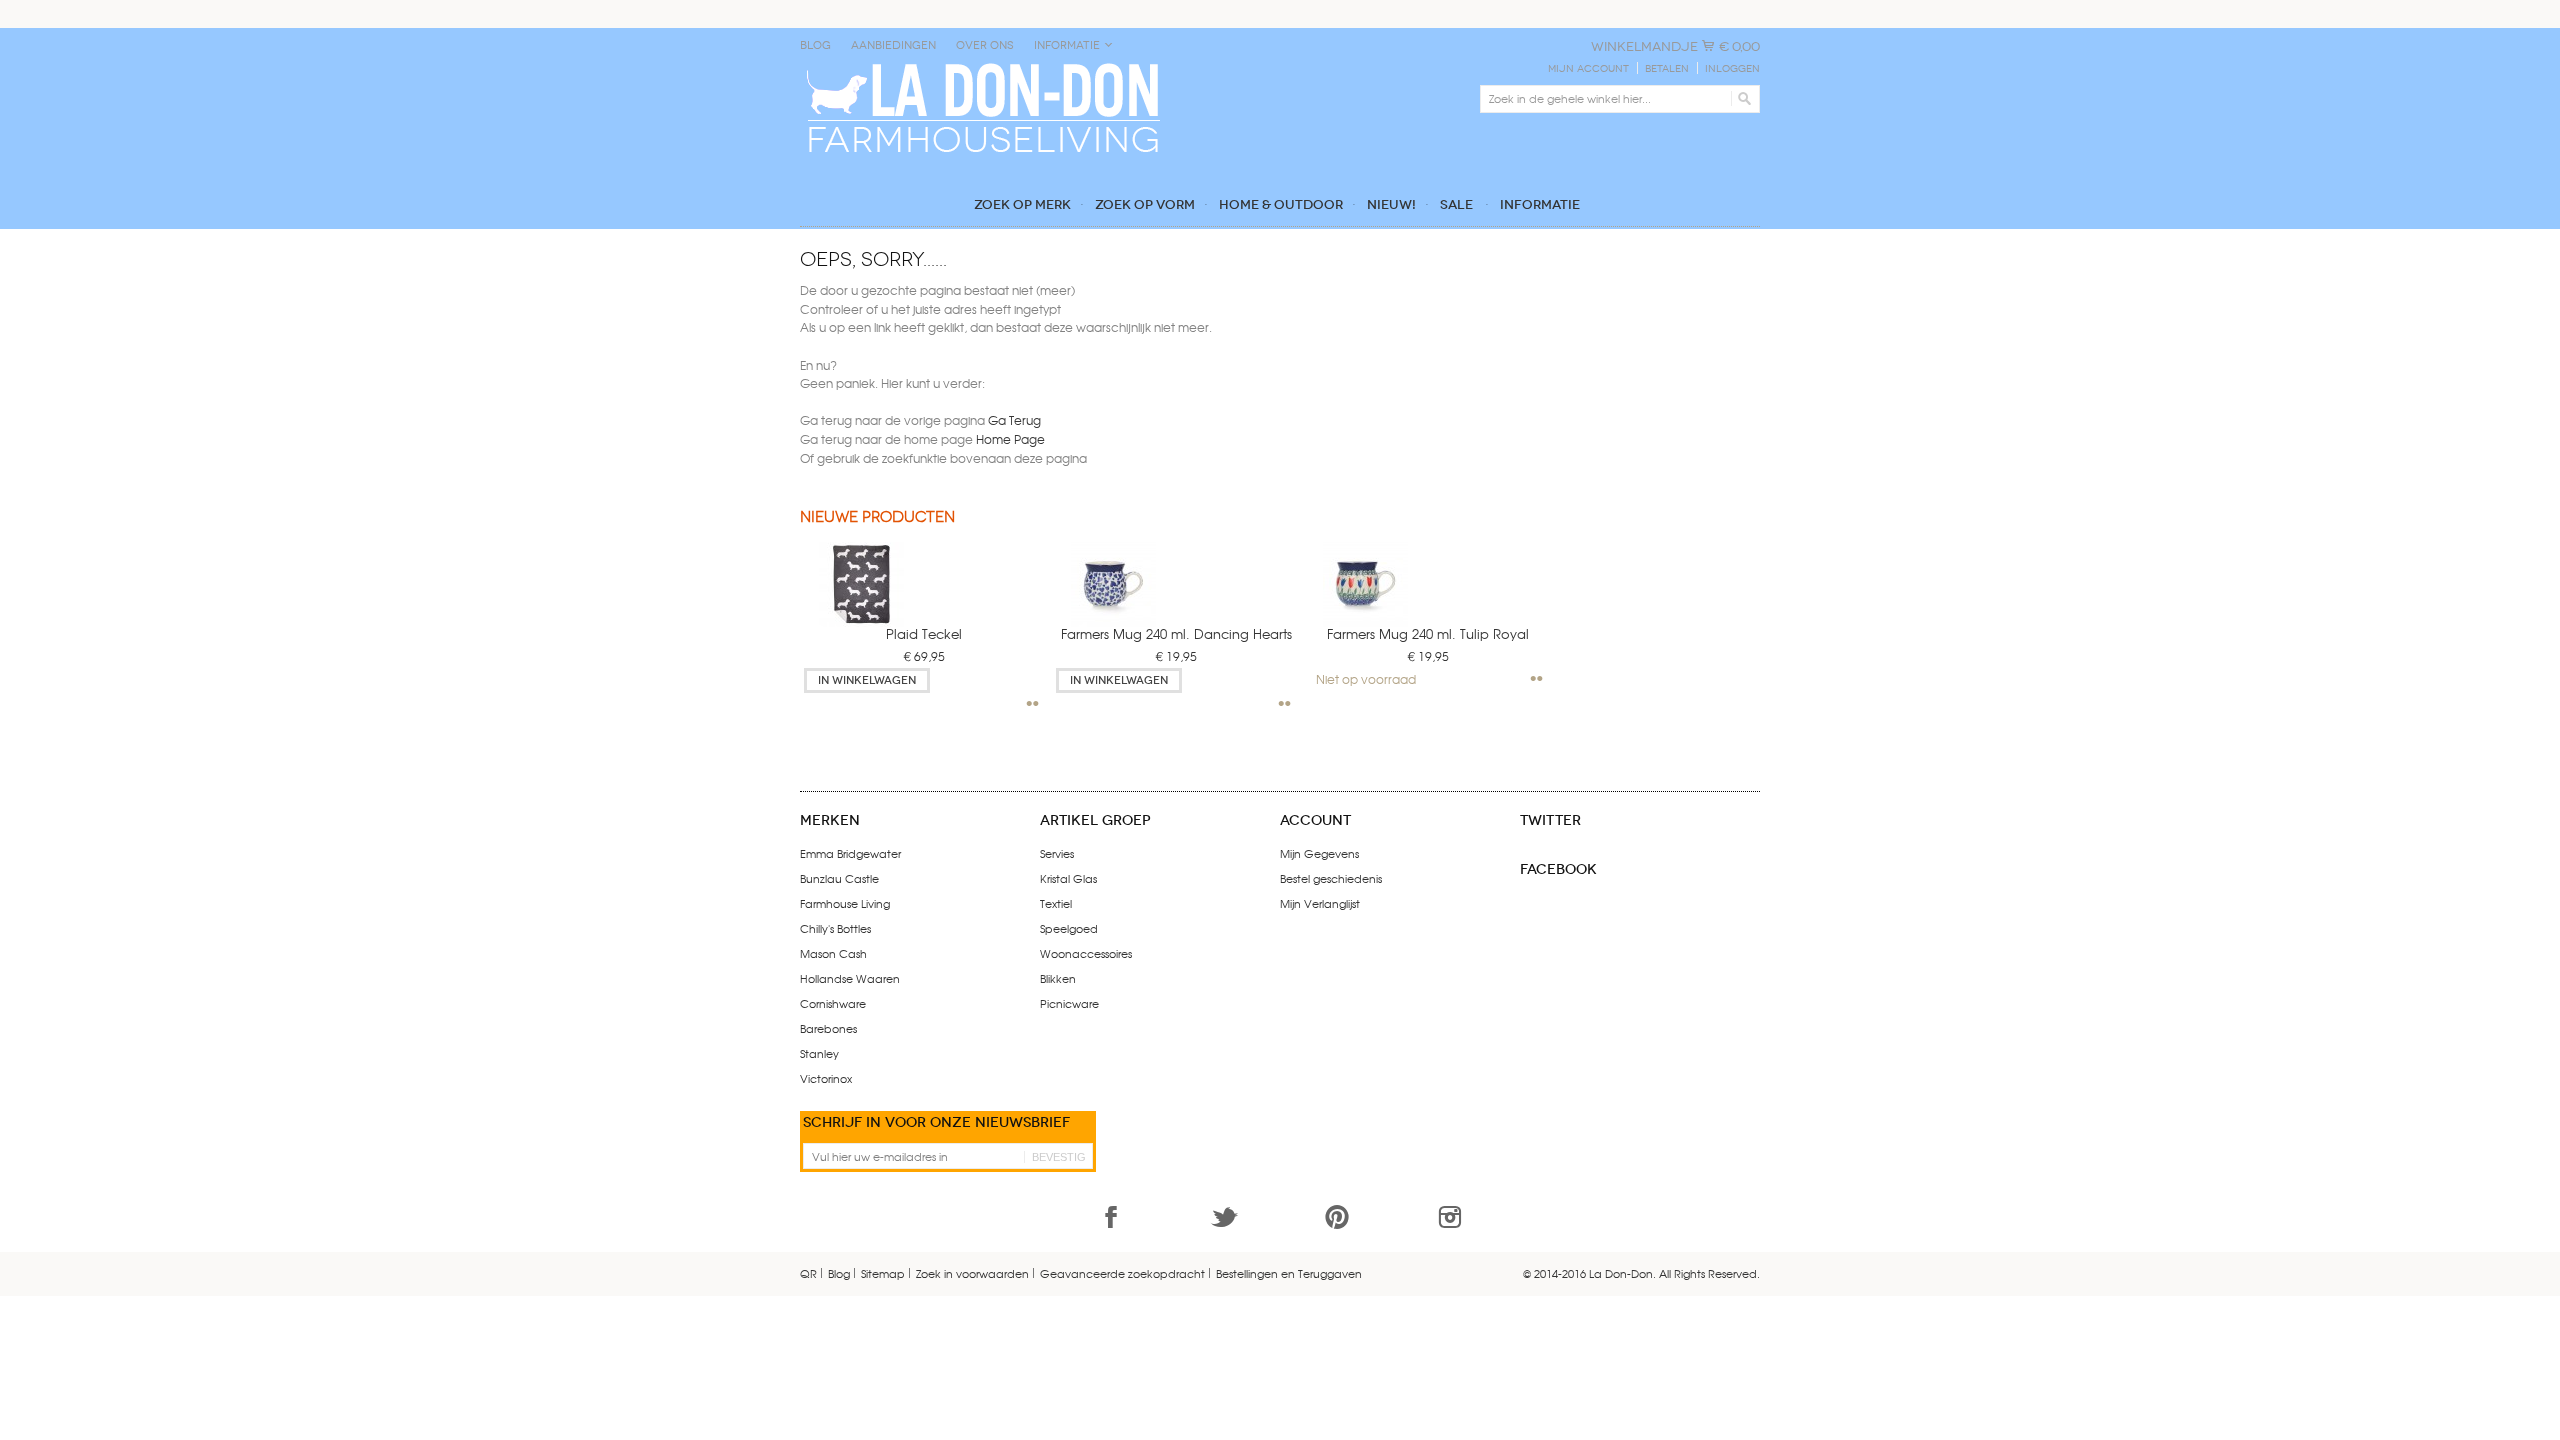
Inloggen (1732, 69)
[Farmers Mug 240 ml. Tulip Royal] (1350, 579)
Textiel (1056, 903)
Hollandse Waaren (850, 978)
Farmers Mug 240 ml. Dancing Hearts (1176, 633)
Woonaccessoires (1086, 953)
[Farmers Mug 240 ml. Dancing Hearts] (1098, 579)
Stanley (819, 1053)
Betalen (1667, 69)
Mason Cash (833, 953)
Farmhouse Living (845, 903)
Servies (1057, 853)
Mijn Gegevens (1319, 853)
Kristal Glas (1068, 878)
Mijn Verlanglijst (1320, 903)
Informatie (1067, 45)
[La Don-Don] (981, 67)
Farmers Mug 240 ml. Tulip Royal (1428, 633)
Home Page (1010, 439)
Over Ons (985, 45)
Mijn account (1588, 69)
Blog (815, 45)
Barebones (828, 1028)
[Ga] (1741, 99)
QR (808, 1273)
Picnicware (1069, 1003)
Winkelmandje (1644, 46)
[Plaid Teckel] (846, 579)
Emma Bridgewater (850, 853)
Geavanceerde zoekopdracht (1122, 1273)
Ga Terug (1014, 420)
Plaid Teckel (924, 633)
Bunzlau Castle (839, 878)
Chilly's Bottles (835, 928)
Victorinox (826, 1078)
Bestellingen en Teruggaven (1289, 1273)
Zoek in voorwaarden (972, 1273)
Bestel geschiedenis (1331, 878)
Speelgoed (1069, 928)
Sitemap (883, 1273)
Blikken (1058, 978)
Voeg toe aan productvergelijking (1033, 704)
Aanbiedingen (893, 45)
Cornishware (833, 1003)
